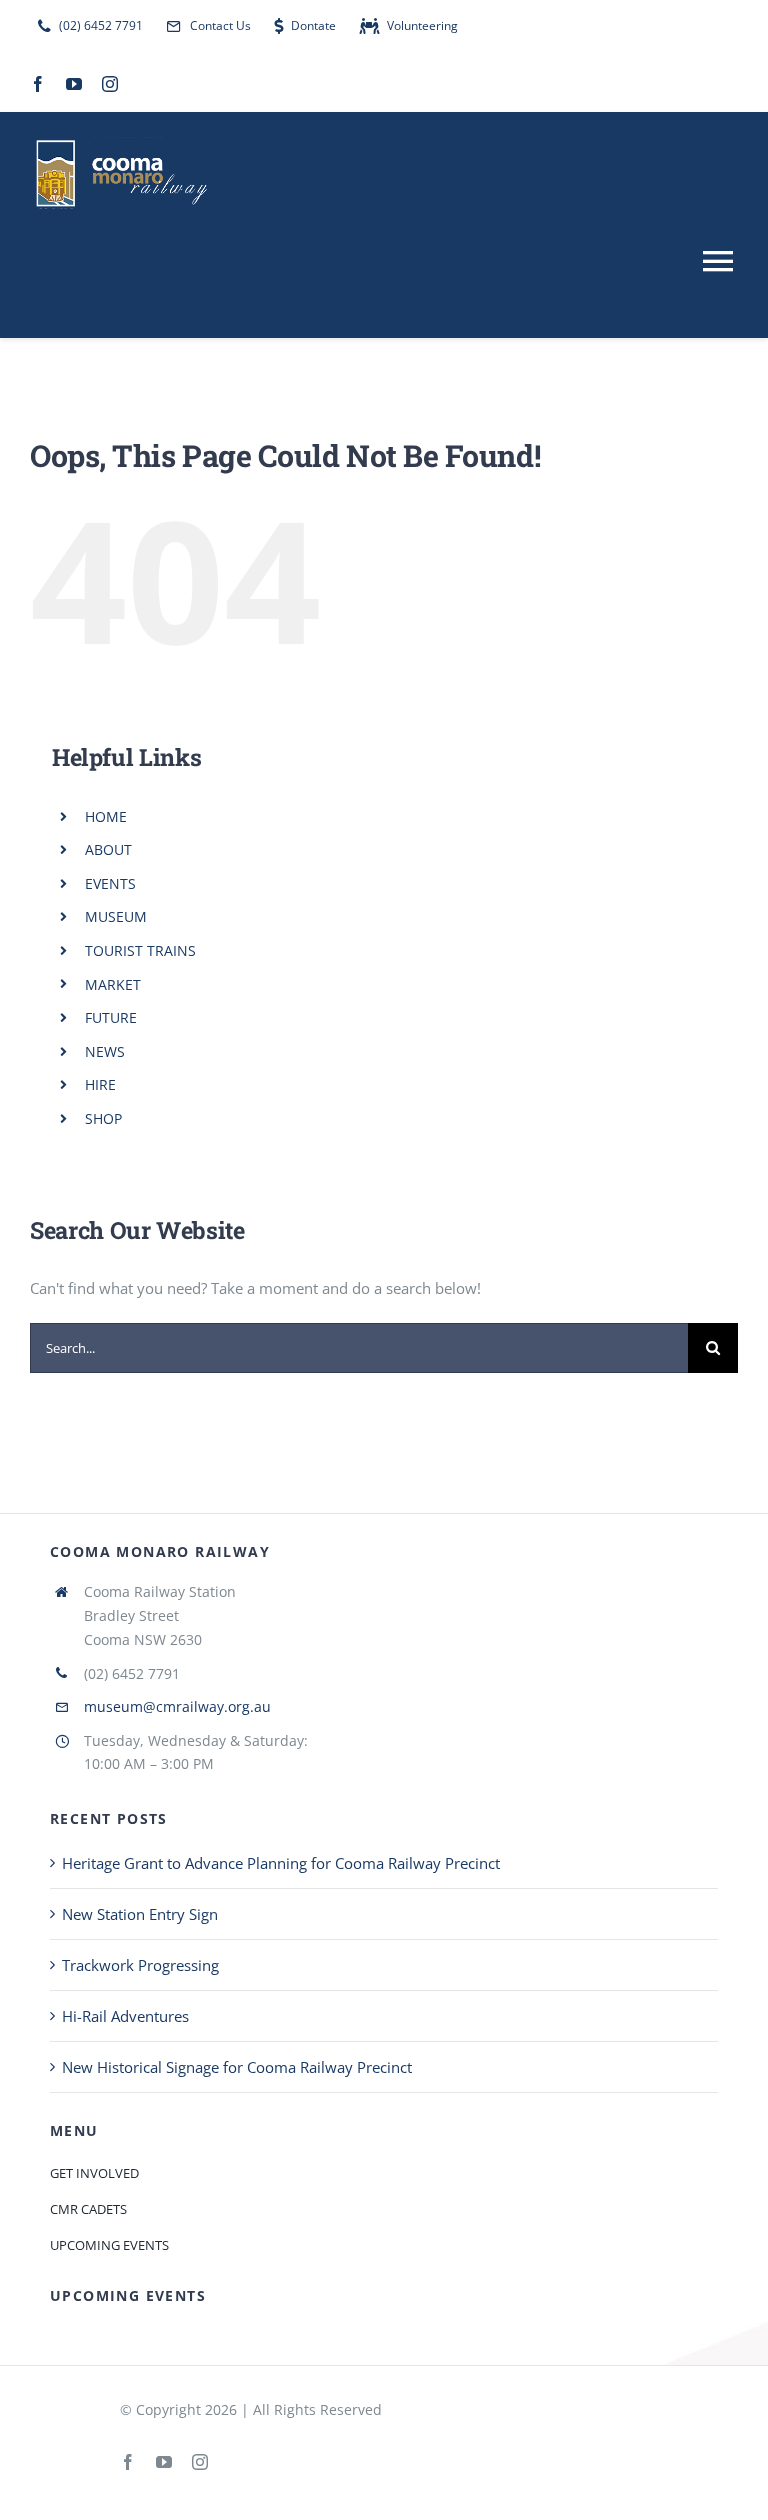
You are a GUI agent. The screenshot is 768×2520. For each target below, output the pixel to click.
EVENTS (110, 883)
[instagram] (110, 84)
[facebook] (38, 84)
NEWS (105, 1051)
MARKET (113, 984)
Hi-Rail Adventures (125, 2016)
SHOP (103, 1118)
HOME (106, 816)
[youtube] (74, 84)
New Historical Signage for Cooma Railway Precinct (237, 2067)
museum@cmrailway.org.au (177, 1706)
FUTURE (111, 1017)
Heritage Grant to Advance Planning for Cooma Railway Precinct (281, 1863)
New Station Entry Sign (140, 1914)
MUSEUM (116, 916)
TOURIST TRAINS (140, 950)
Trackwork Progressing (140, 1965)
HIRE (100, 1084)
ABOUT (108, 849)
